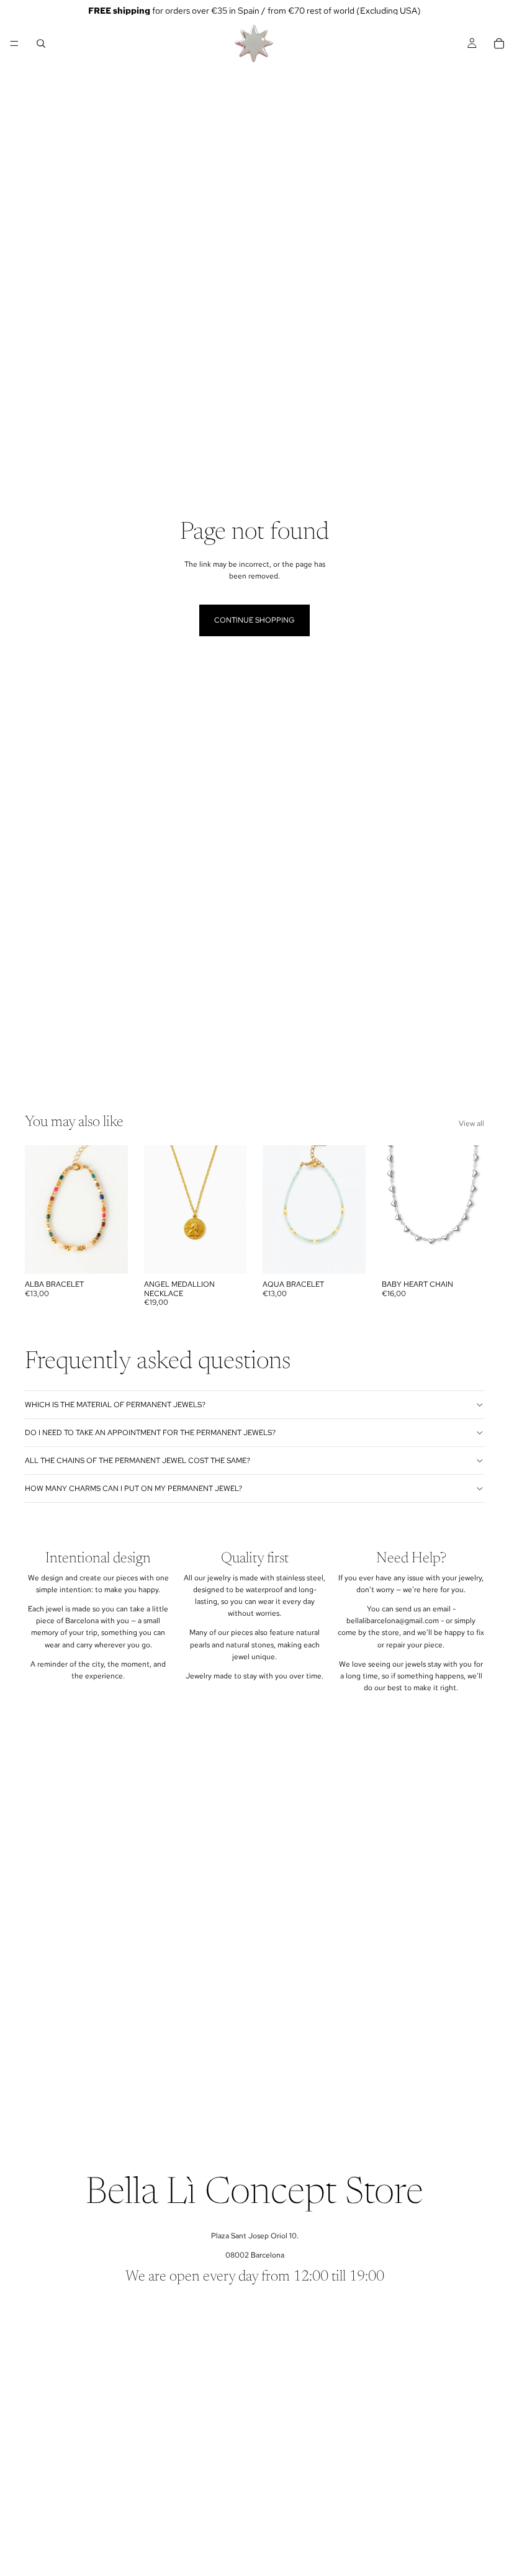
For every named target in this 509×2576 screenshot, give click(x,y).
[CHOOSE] (465, 1255)
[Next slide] (471, 1210)
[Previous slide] (395, 1210)
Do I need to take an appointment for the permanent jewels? (150, 1433)
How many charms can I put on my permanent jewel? (133, 1488)
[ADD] (109, 1255)
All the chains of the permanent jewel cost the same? (137, 1461)
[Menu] (14, 43)
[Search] (41, 43)
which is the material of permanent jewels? (115, 1405)
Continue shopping (254, 620)
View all (471, 1124)
